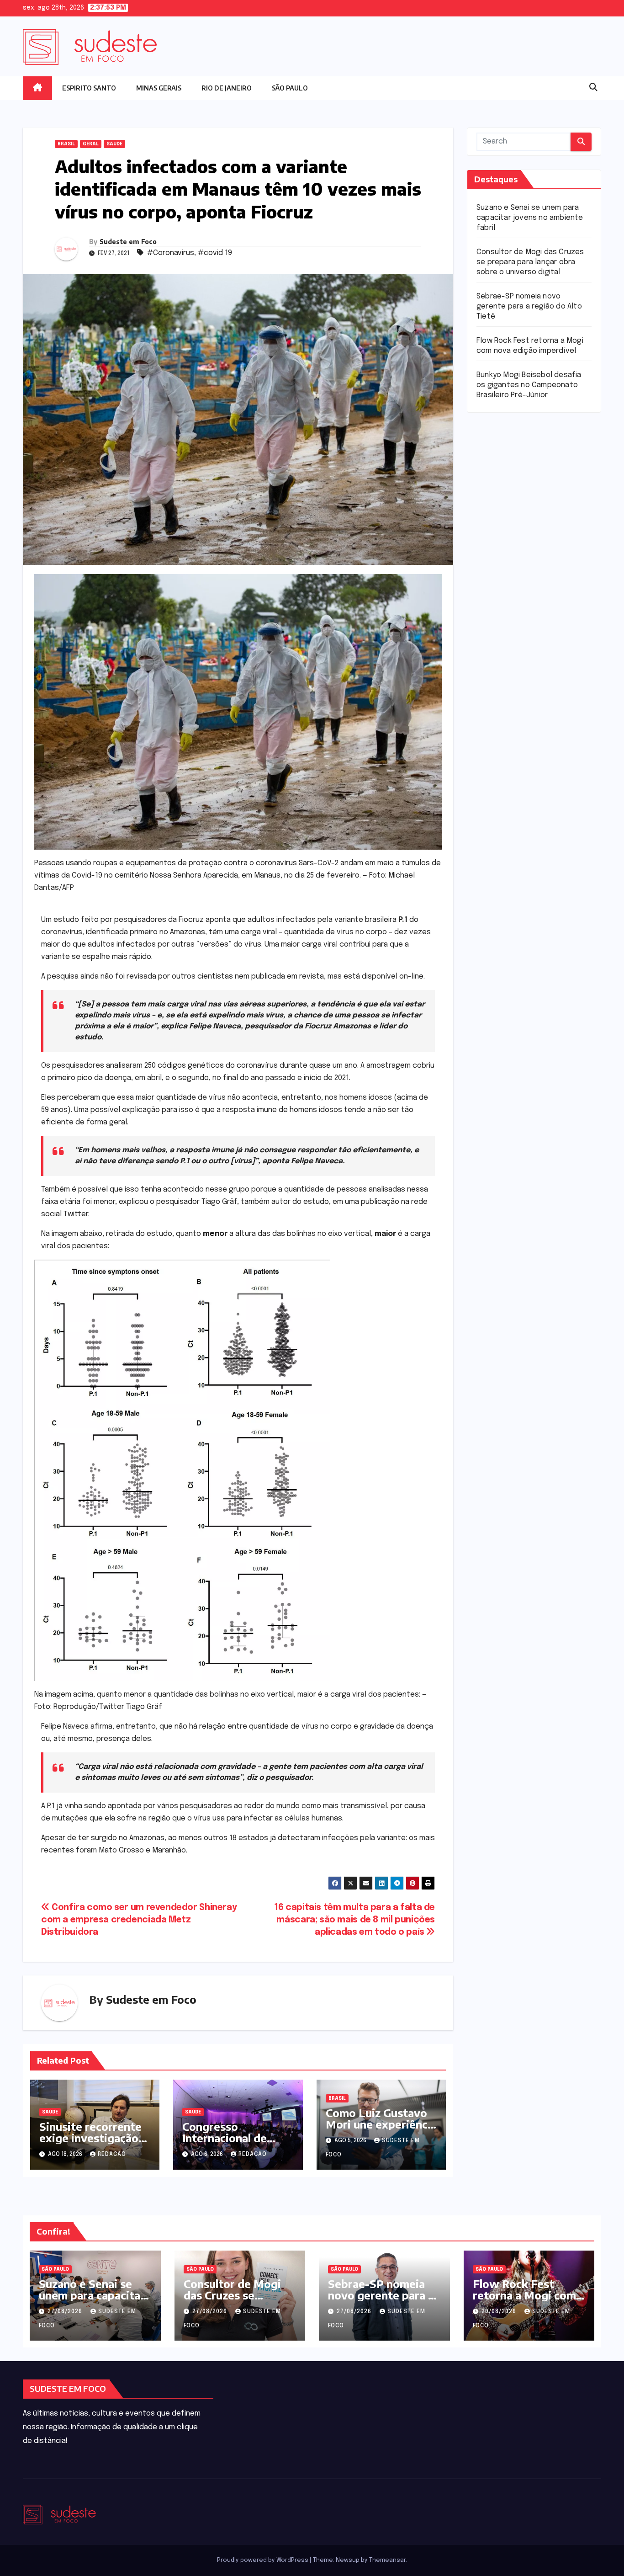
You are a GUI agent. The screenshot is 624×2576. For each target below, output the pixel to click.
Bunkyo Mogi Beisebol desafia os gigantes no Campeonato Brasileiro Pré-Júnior (529, 385)
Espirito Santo (89, 88)
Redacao (112, 2155)
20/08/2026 (500, 2312)
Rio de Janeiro (227, 88)
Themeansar (387, 2560)
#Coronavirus (171, 253)
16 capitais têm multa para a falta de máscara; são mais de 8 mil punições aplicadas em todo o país (354, 1920)
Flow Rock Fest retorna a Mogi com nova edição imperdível (524, 2301)
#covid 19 (215, 253)
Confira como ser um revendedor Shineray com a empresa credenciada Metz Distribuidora (139, 1920)
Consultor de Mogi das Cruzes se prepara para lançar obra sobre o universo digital (530, 262)
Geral (91, 144)
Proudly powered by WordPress (263, 2560)
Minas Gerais (159, 88)
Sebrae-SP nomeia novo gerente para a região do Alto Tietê (529, 306)
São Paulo (290, 88)
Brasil (66, 144)
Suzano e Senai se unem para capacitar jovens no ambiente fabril (530, 218)
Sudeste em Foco (128, 242)
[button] (593, 88)
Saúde (114, 144)
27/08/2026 (66, 2312)
